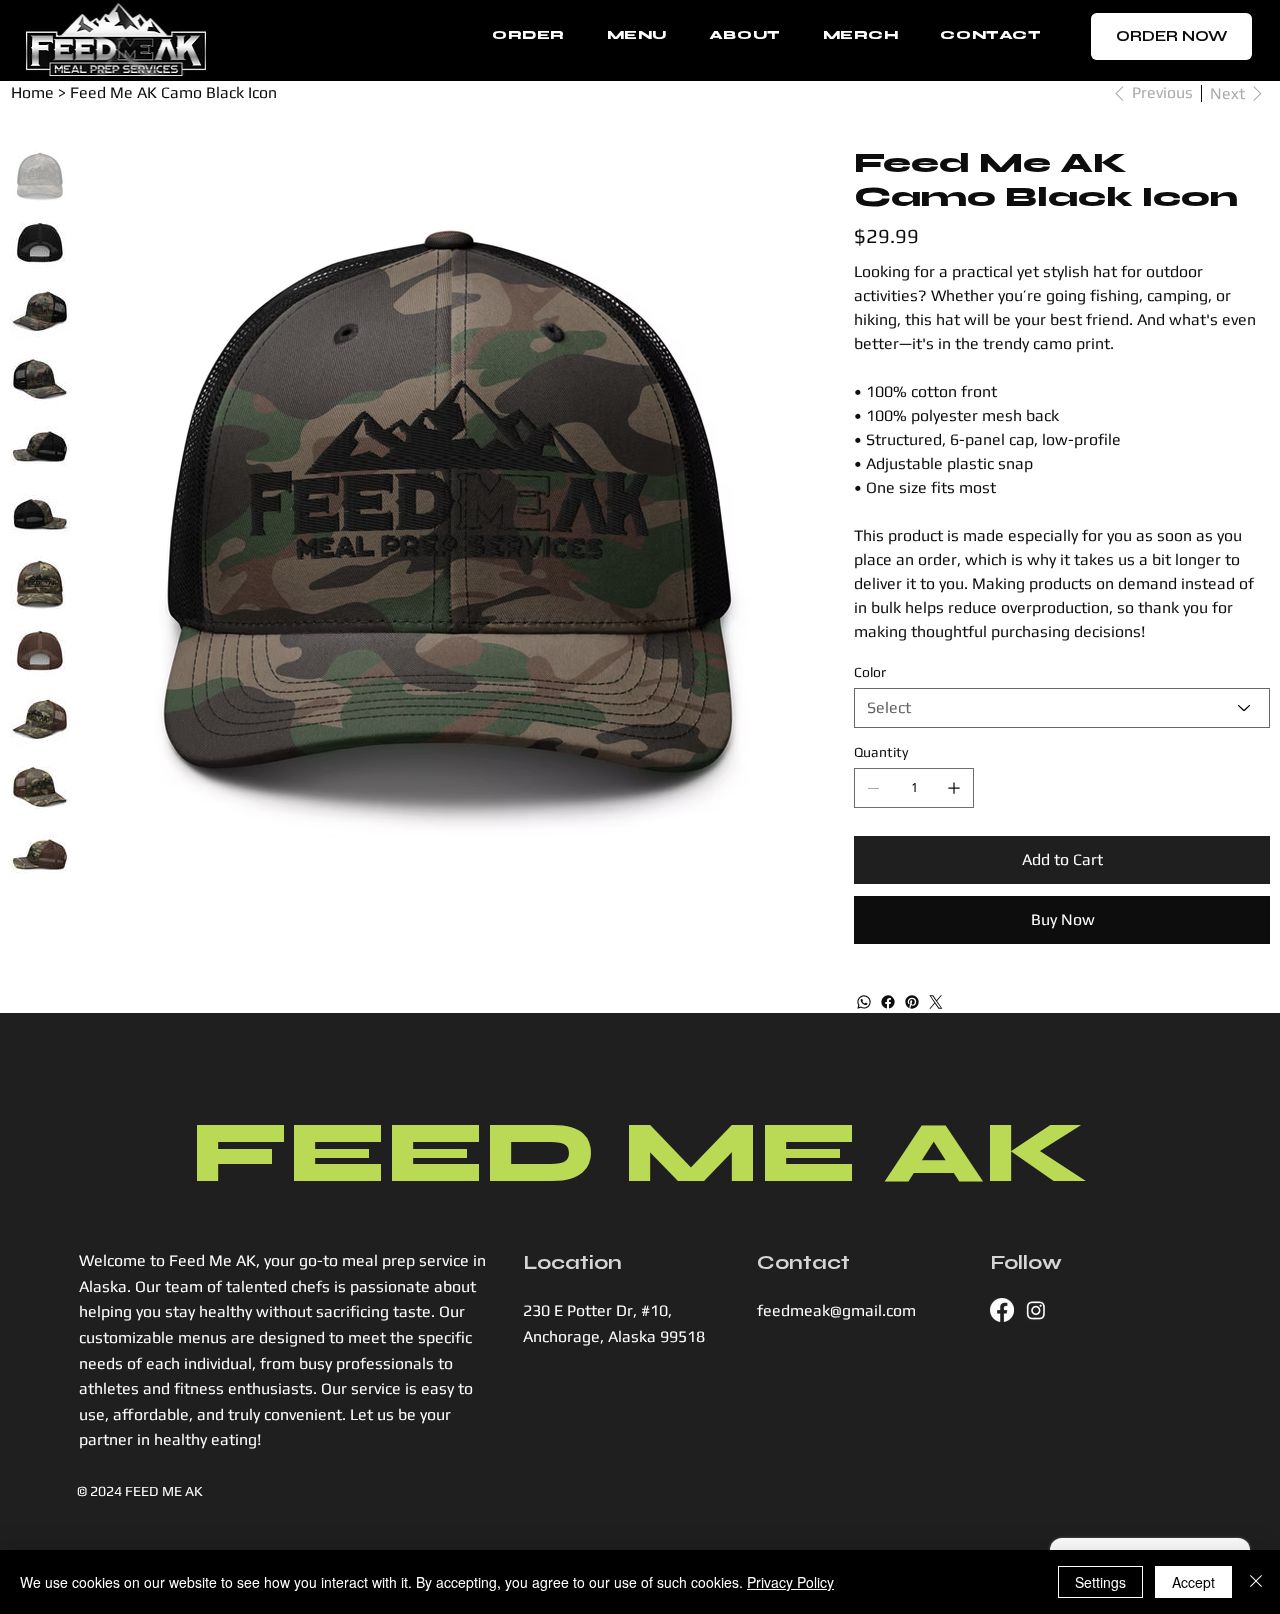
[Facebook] (888, 1002)
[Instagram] (1036, 1310)
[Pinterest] (912, 1002)
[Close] (1256, 1582)
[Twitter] (936, 1002)
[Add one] (954, 788)
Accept (1193, 1582)
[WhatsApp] (864, 1002)
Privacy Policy (790, 1582)
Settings (1100, 1582)
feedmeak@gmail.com (836, 1310)
